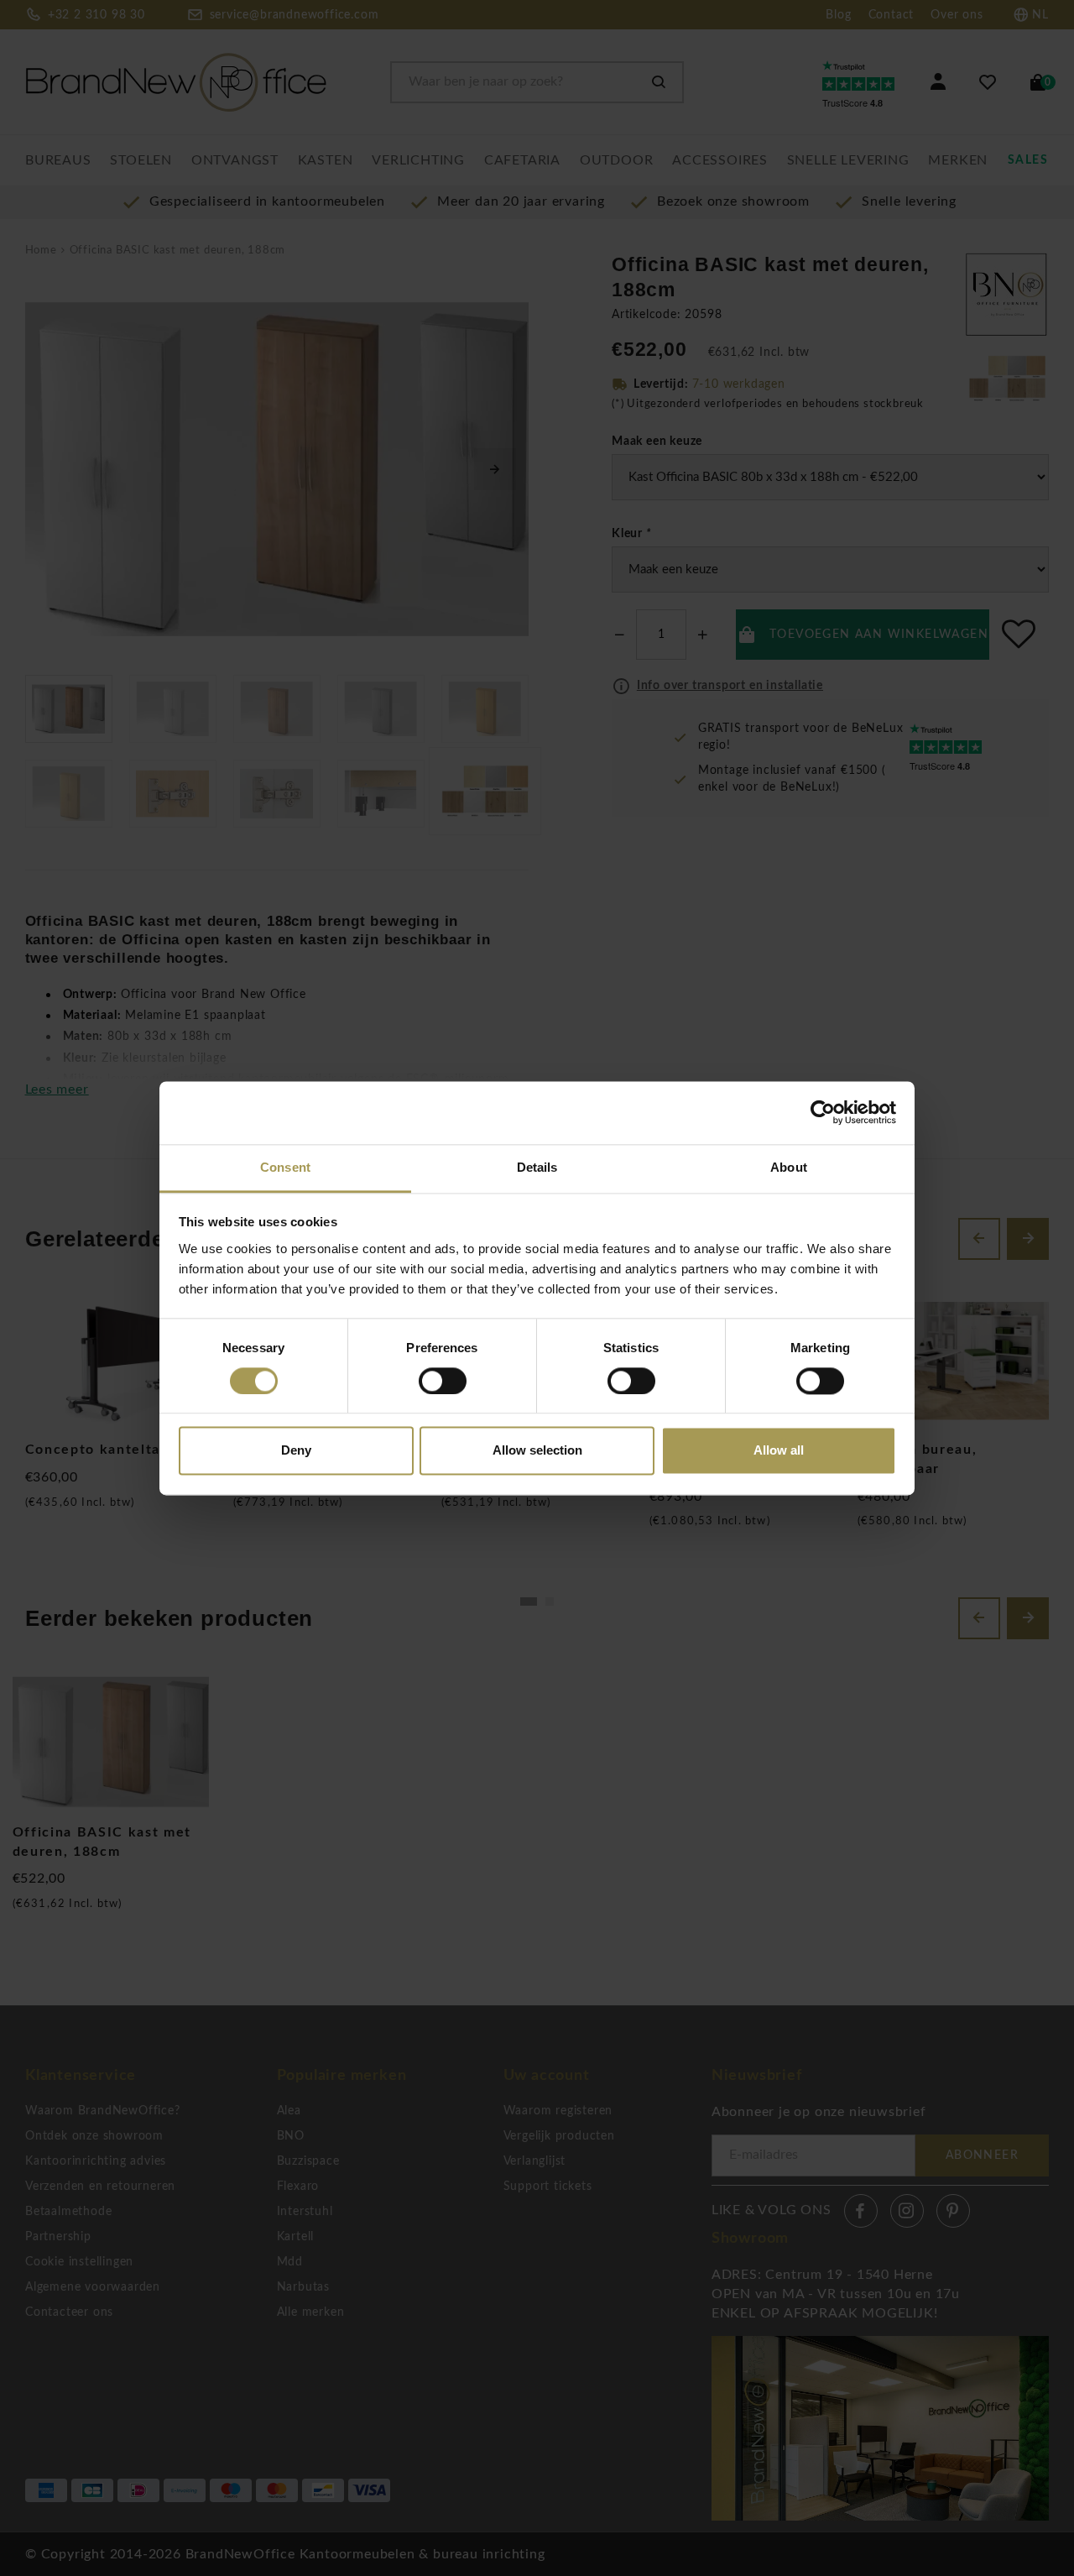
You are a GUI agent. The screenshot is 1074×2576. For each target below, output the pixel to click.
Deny (296, 1451)
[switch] (443, 1381)
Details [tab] (537, 1167)
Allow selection (537, 1451)
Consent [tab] (285, 1167)
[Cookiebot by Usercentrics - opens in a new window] (823, 1112)
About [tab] (789, 1167)
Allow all (779, 1451)
